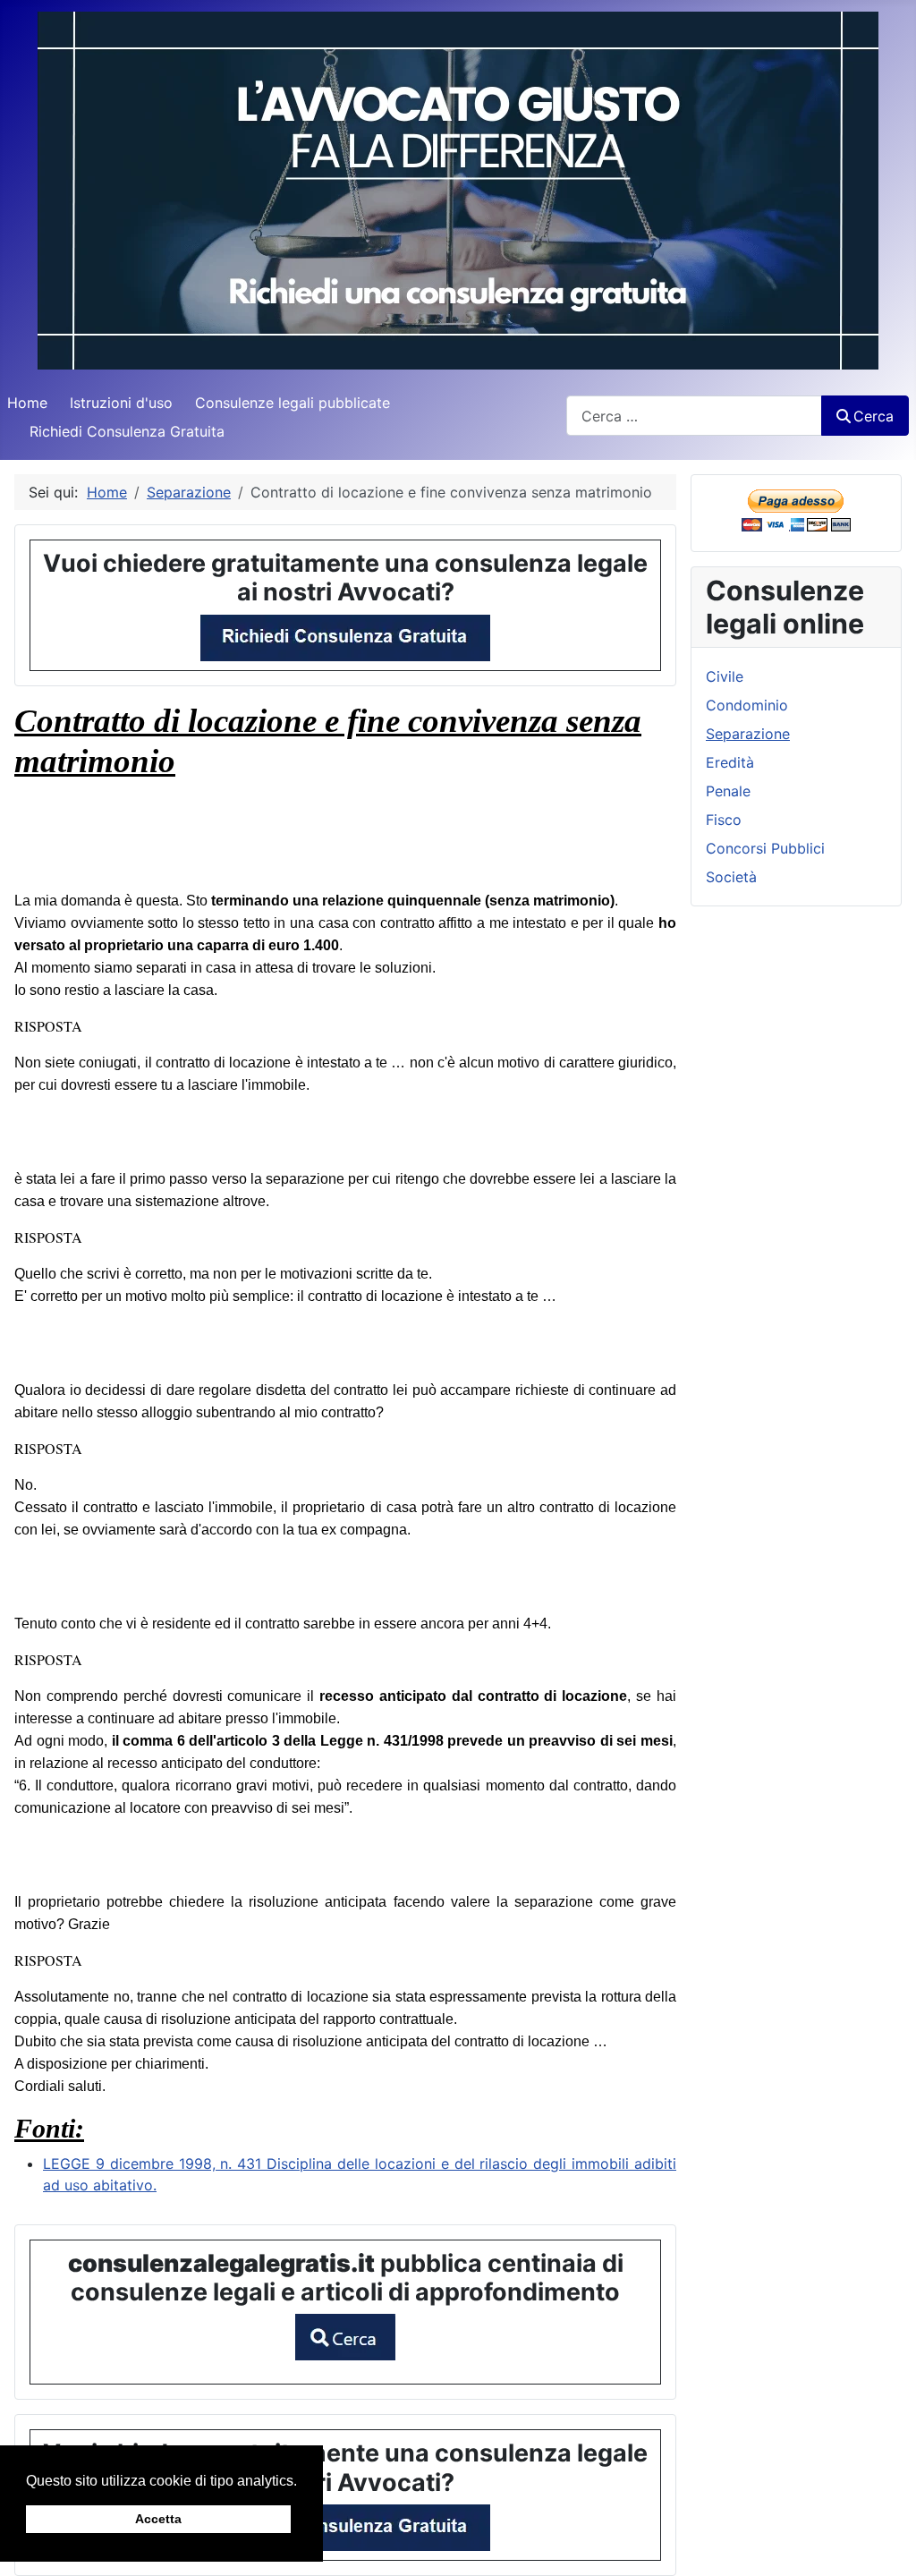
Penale (728, 791)
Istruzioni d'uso (121, 403)
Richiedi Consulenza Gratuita (127, 431)
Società (731, 877)
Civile (725, 676)
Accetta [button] (158, 2519)
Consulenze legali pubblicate (293, 403)
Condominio (747, 705)
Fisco (724, 820)
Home (27, 403)
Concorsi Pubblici (765, 848)
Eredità (730, 762)
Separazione (748, 734)
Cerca (874, 416)
